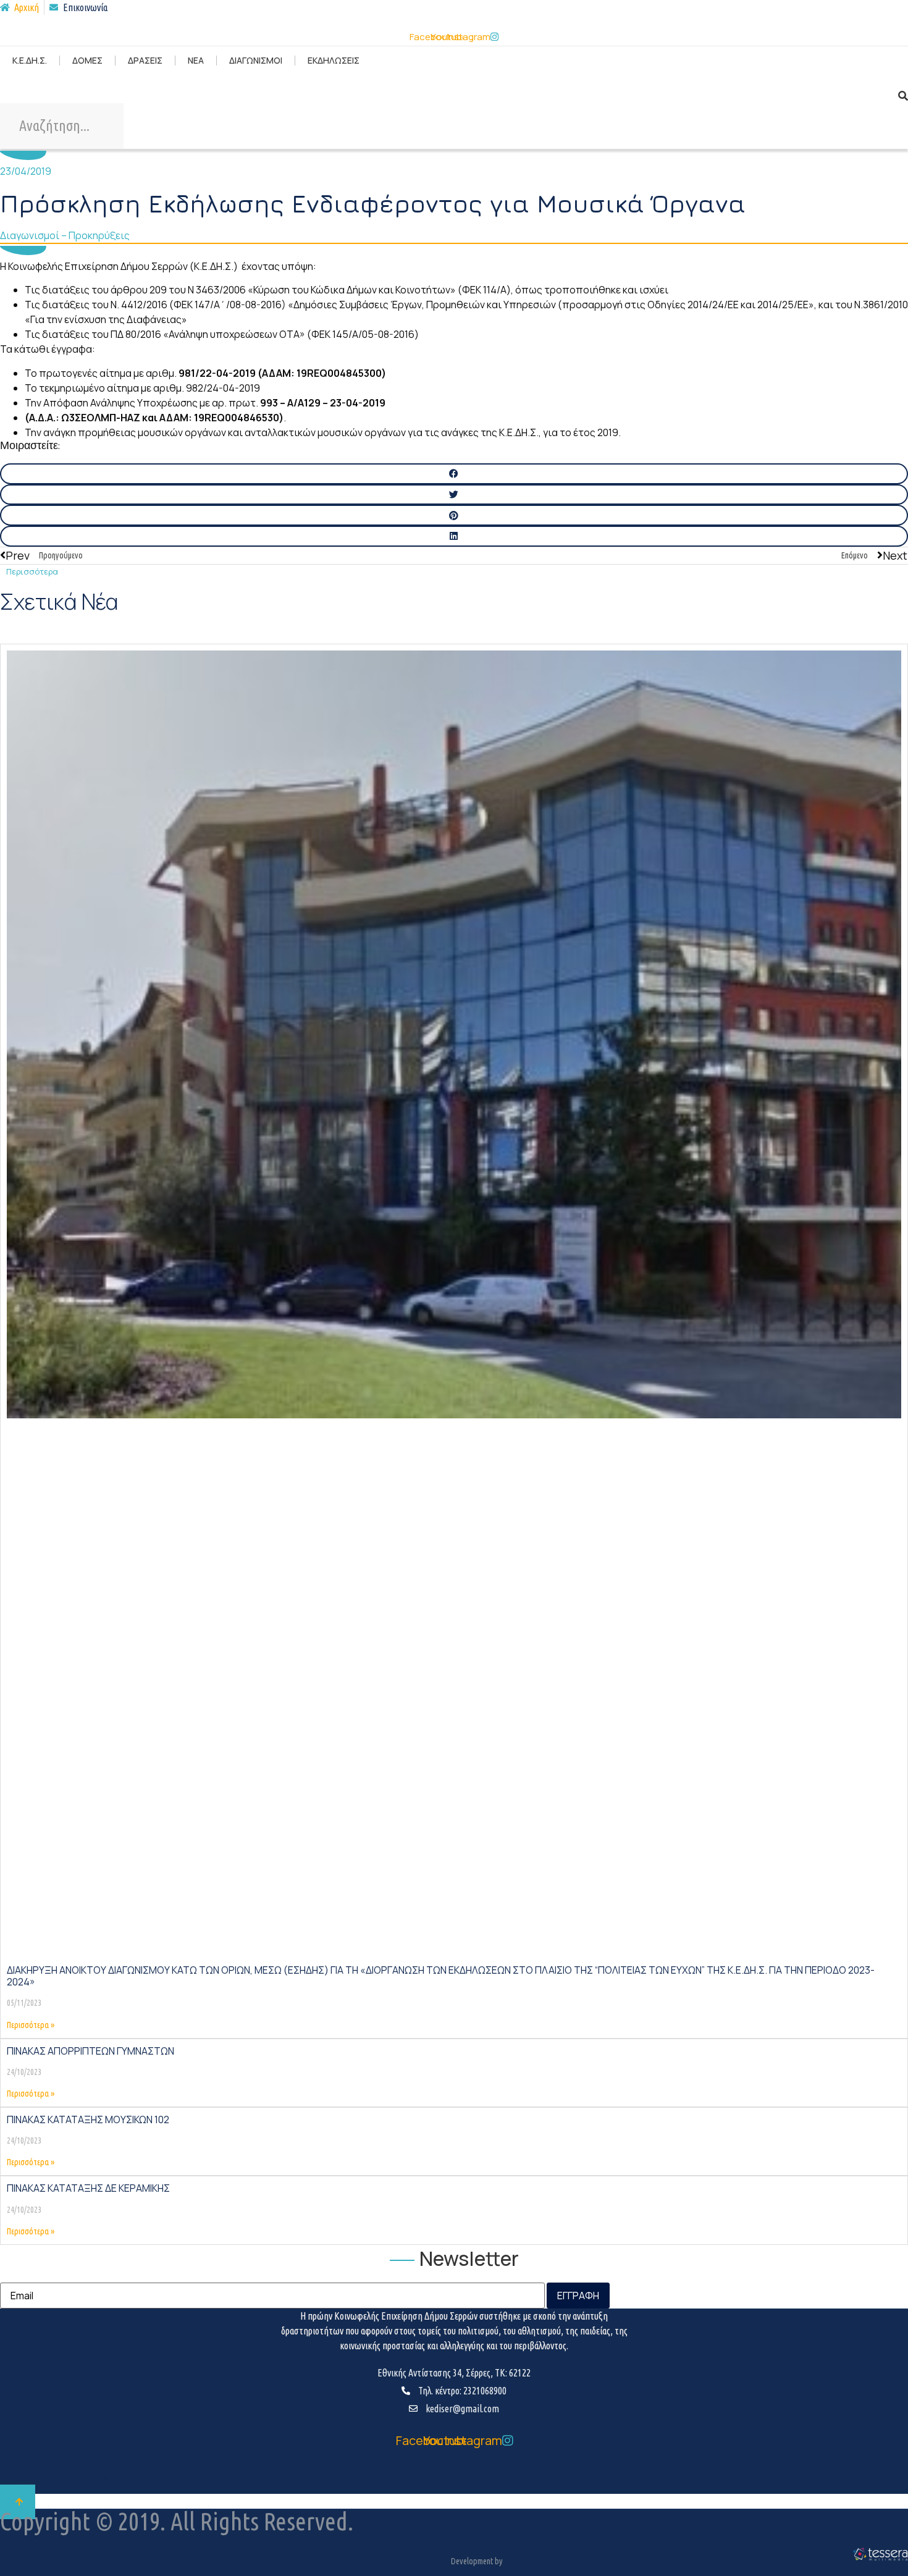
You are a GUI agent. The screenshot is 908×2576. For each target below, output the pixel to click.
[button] (454, 474)
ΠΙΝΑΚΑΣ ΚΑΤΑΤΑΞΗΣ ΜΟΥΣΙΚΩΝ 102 (88, 2119)
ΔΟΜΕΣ (87, 60)
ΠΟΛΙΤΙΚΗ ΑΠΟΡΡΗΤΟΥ (60, 2480)
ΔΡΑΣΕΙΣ (145, 60)
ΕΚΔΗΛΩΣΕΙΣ (334, 60)
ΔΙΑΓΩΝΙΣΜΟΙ (256, 60)
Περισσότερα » (31, 2025)
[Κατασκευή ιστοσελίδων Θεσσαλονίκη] (880, 2559)
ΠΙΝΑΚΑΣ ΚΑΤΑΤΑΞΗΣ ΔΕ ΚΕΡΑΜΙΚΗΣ (88, 2188)
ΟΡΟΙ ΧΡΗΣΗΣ (160, 2480)
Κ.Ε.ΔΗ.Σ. (30, 60)
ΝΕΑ (196, 60)
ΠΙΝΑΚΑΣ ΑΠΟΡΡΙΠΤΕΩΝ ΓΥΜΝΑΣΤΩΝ (90, 2051)
